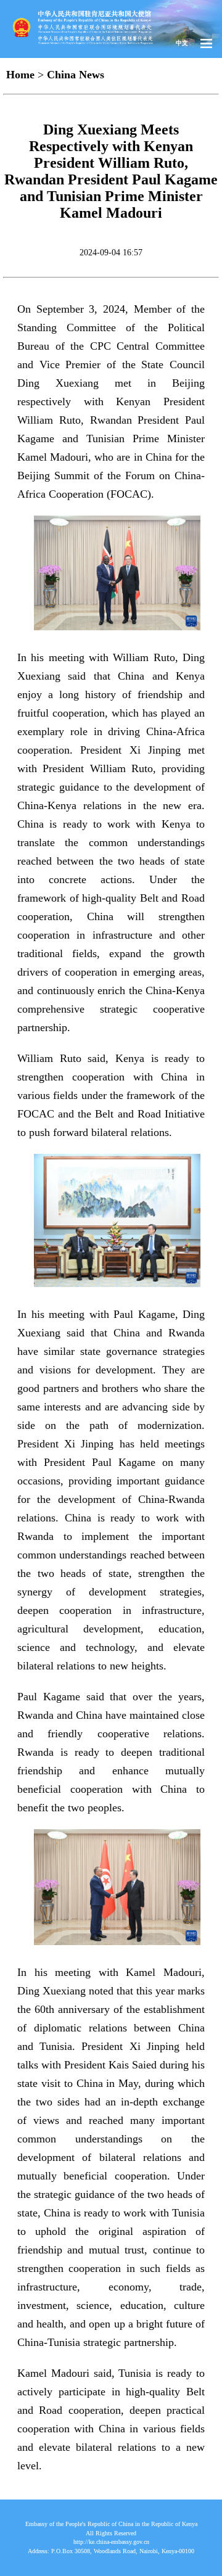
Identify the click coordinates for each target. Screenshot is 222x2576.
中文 (182, 43)
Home (20, 75)
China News (76, 75)
